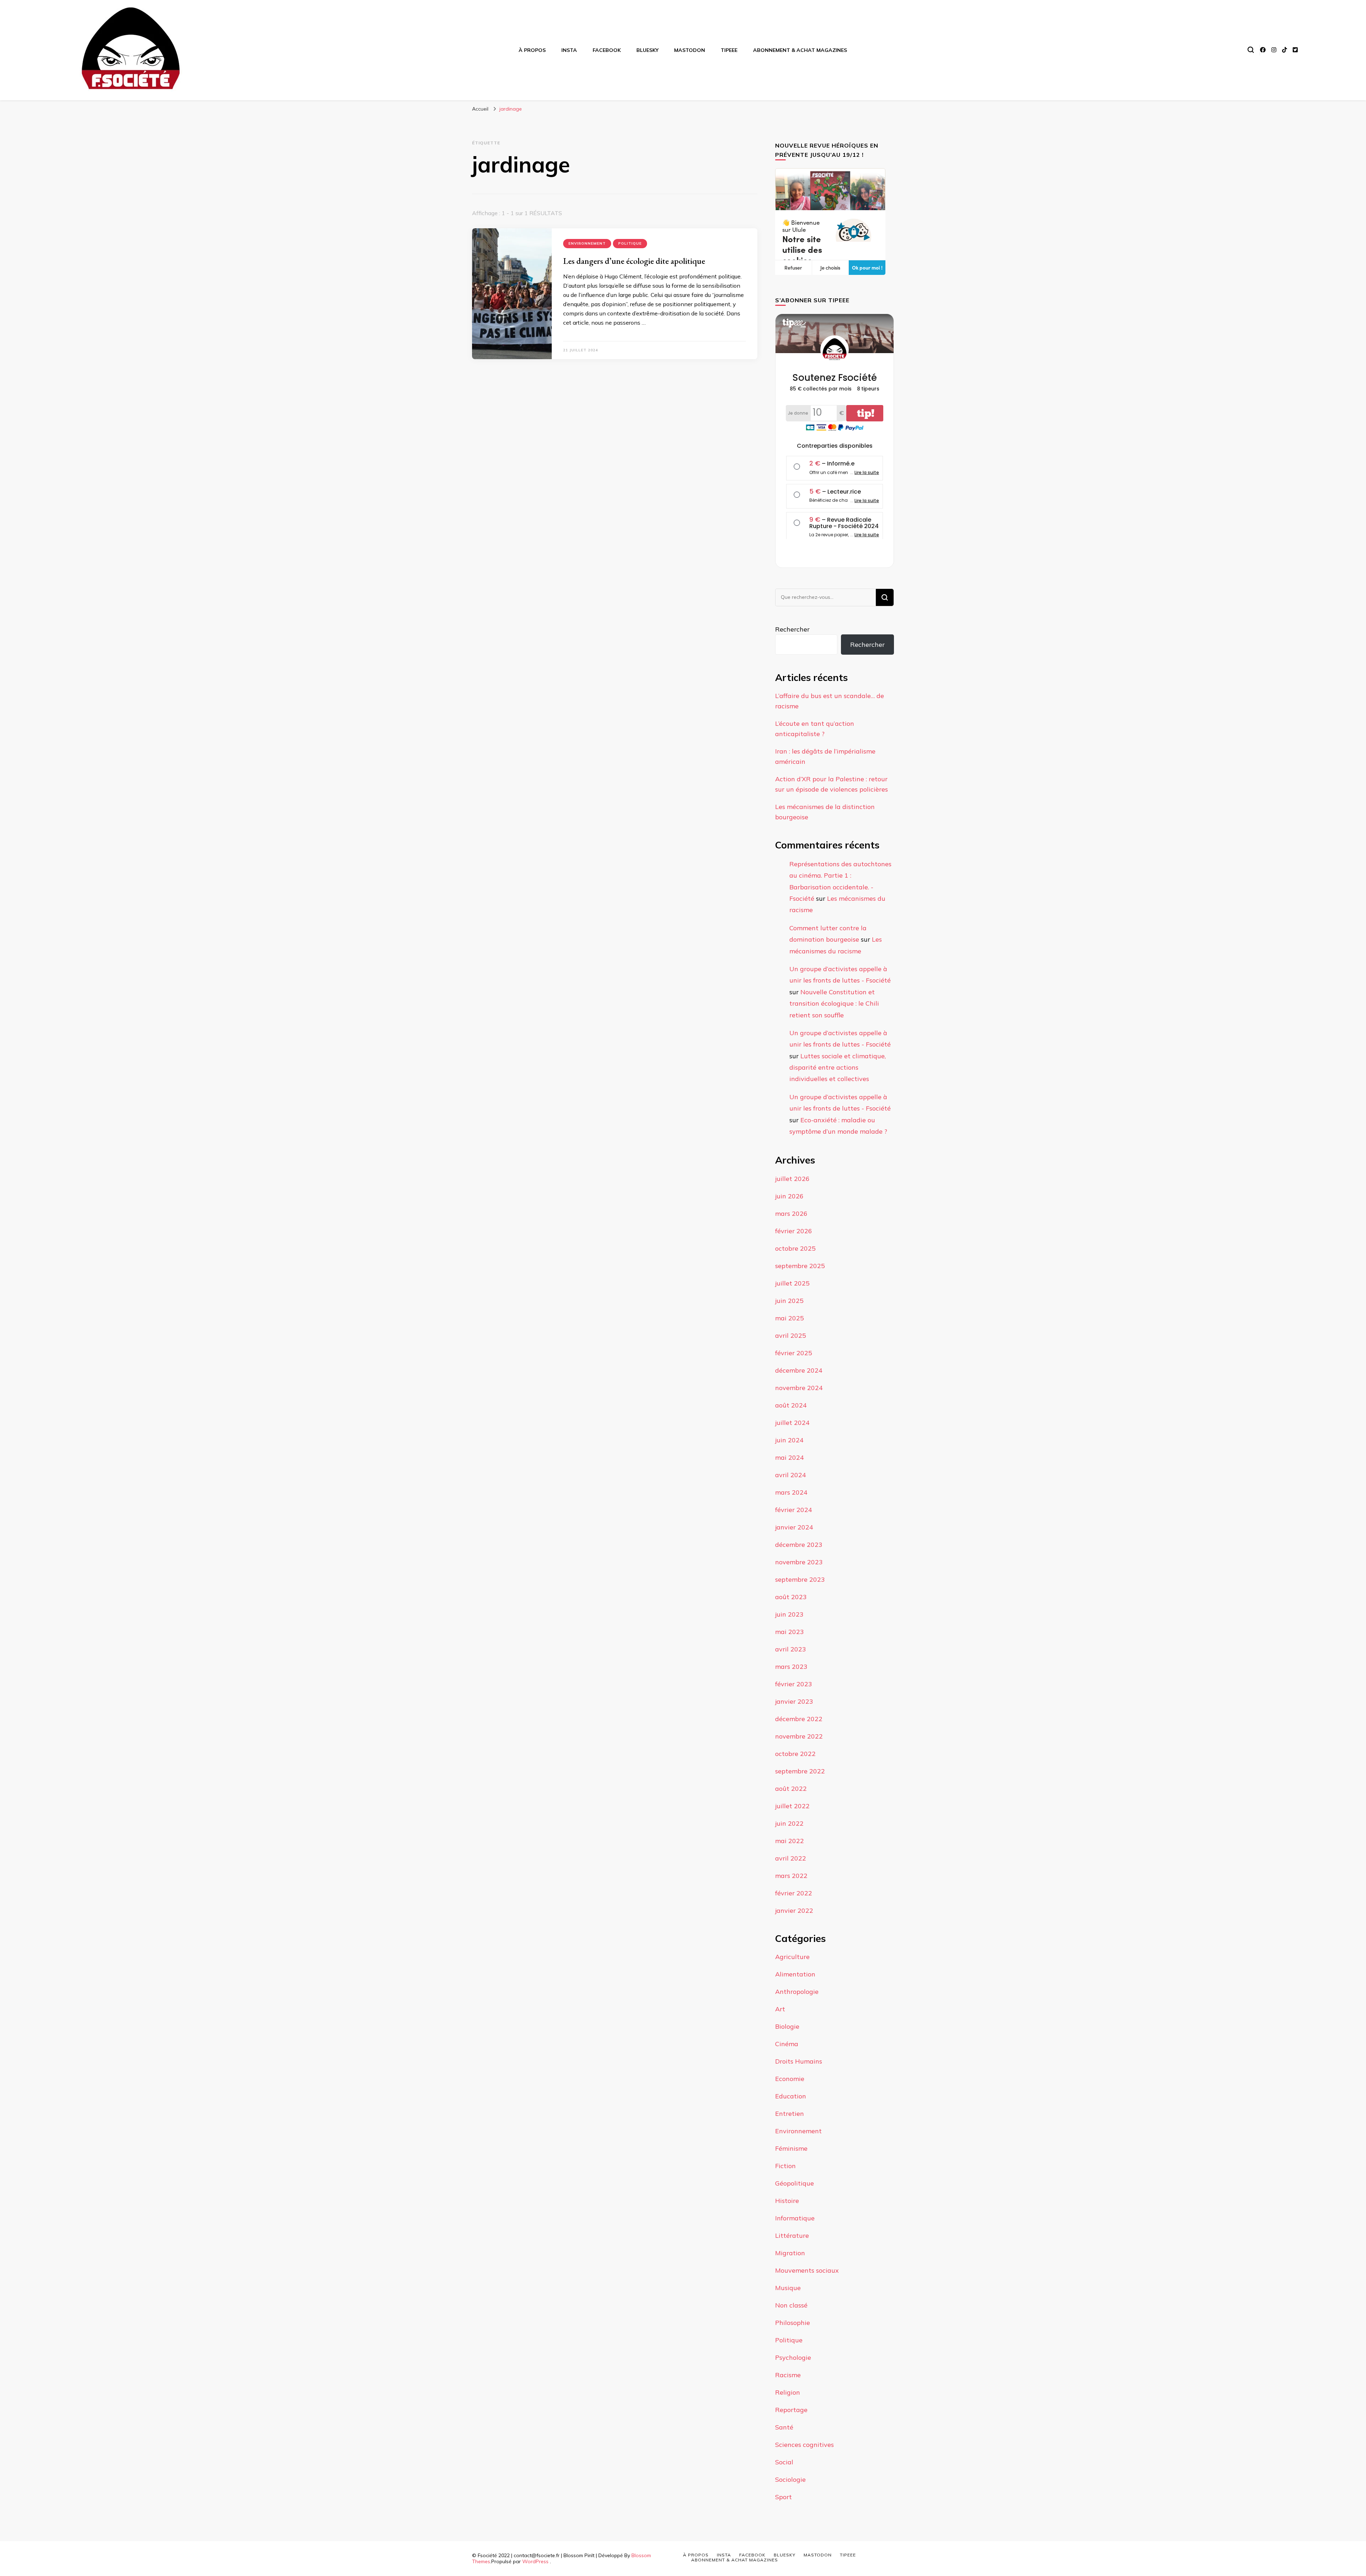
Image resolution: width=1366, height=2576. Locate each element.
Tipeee (729, 50)
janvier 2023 (794, 1701)
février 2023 (794, 1684)
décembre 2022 (799, 1719)
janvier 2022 (794, 1910)
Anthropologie (797, 1992)
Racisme (788, 2375)
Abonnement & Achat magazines (800, 50)
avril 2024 (791, 1475)
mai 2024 (790, 1457)
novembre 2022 (799, 1736)
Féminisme (791, 2148)
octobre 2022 (795, 1754)
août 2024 (791, 1405)
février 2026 (794, 1231)
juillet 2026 (792, 1179)
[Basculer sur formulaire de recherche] (1251, 50)
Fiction (785, 2166)
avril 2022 (791, 1858)
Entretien (790, 2114)
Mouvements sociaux (807, 2270)
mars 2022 (791, 1876)
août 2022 (791, 1789)
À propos (532, 50)
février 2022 (794, 1893)
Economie (790, 2079)
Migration (790, 2253)
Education (791, 2096)
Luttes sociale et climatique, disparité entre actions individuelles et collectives (838, 1068)
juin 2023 (789, 1614)
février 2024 (794, 1510)
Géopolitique (795, 2183)
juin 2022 (789, 1823)
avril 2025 (791, 1335)
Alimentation (795, 1974)
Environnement (587, 243)
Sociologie (790, 2479)
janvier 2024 (794, 1527)
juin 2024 (789, 1440)
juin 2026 (789, 1196)
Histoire (787, 2201)
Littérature (792, 2236)
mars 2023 (791, 1667)
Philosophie (793, 2323)
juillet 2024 (792, 1423)
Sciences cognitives (804, 2445)
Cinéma (787, 2044)
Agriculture (792, 1957)
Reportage (791, 2410)
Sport (783, 2497)
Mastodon (690, 50)
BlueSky (647, 50)
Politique (630, 243)
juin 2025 (789, 1301)
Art (780, 2009)
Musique (788, 2288)
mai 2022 (790, 1841)
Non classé (791, 2305)
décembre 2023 (799, 1545)
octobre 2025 (795, 1248)
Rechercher (792, 629)
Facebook (607, 50)
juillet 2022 (792, 1806)
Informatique (795, 2218)
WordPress (535, 2561)
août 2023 (791, 1597)
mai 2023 (790, 1632)
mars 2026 (791, 1214)
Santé (784, 2427)
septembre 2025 (800, 1266)
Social (784, 2462)
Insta (569, 50)
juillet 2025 (792, 1283)
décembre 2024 (799, 1370)
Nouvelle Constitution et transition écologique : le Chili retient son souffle (834, 1004)
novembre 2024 (799, 1388)
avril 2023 (791, 1649)
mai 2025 (790, 1318)
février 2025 (794, 1353)
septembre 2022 (800, 1771)
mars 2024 (791, 1492)
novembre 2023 (799, 1562)
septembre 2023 (800, 1579)
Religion (788, 2392)
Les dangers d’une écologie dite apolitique (634, 261)
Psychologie (793, 2357)
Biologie (787, 2026)
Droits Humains (799, 2061)
